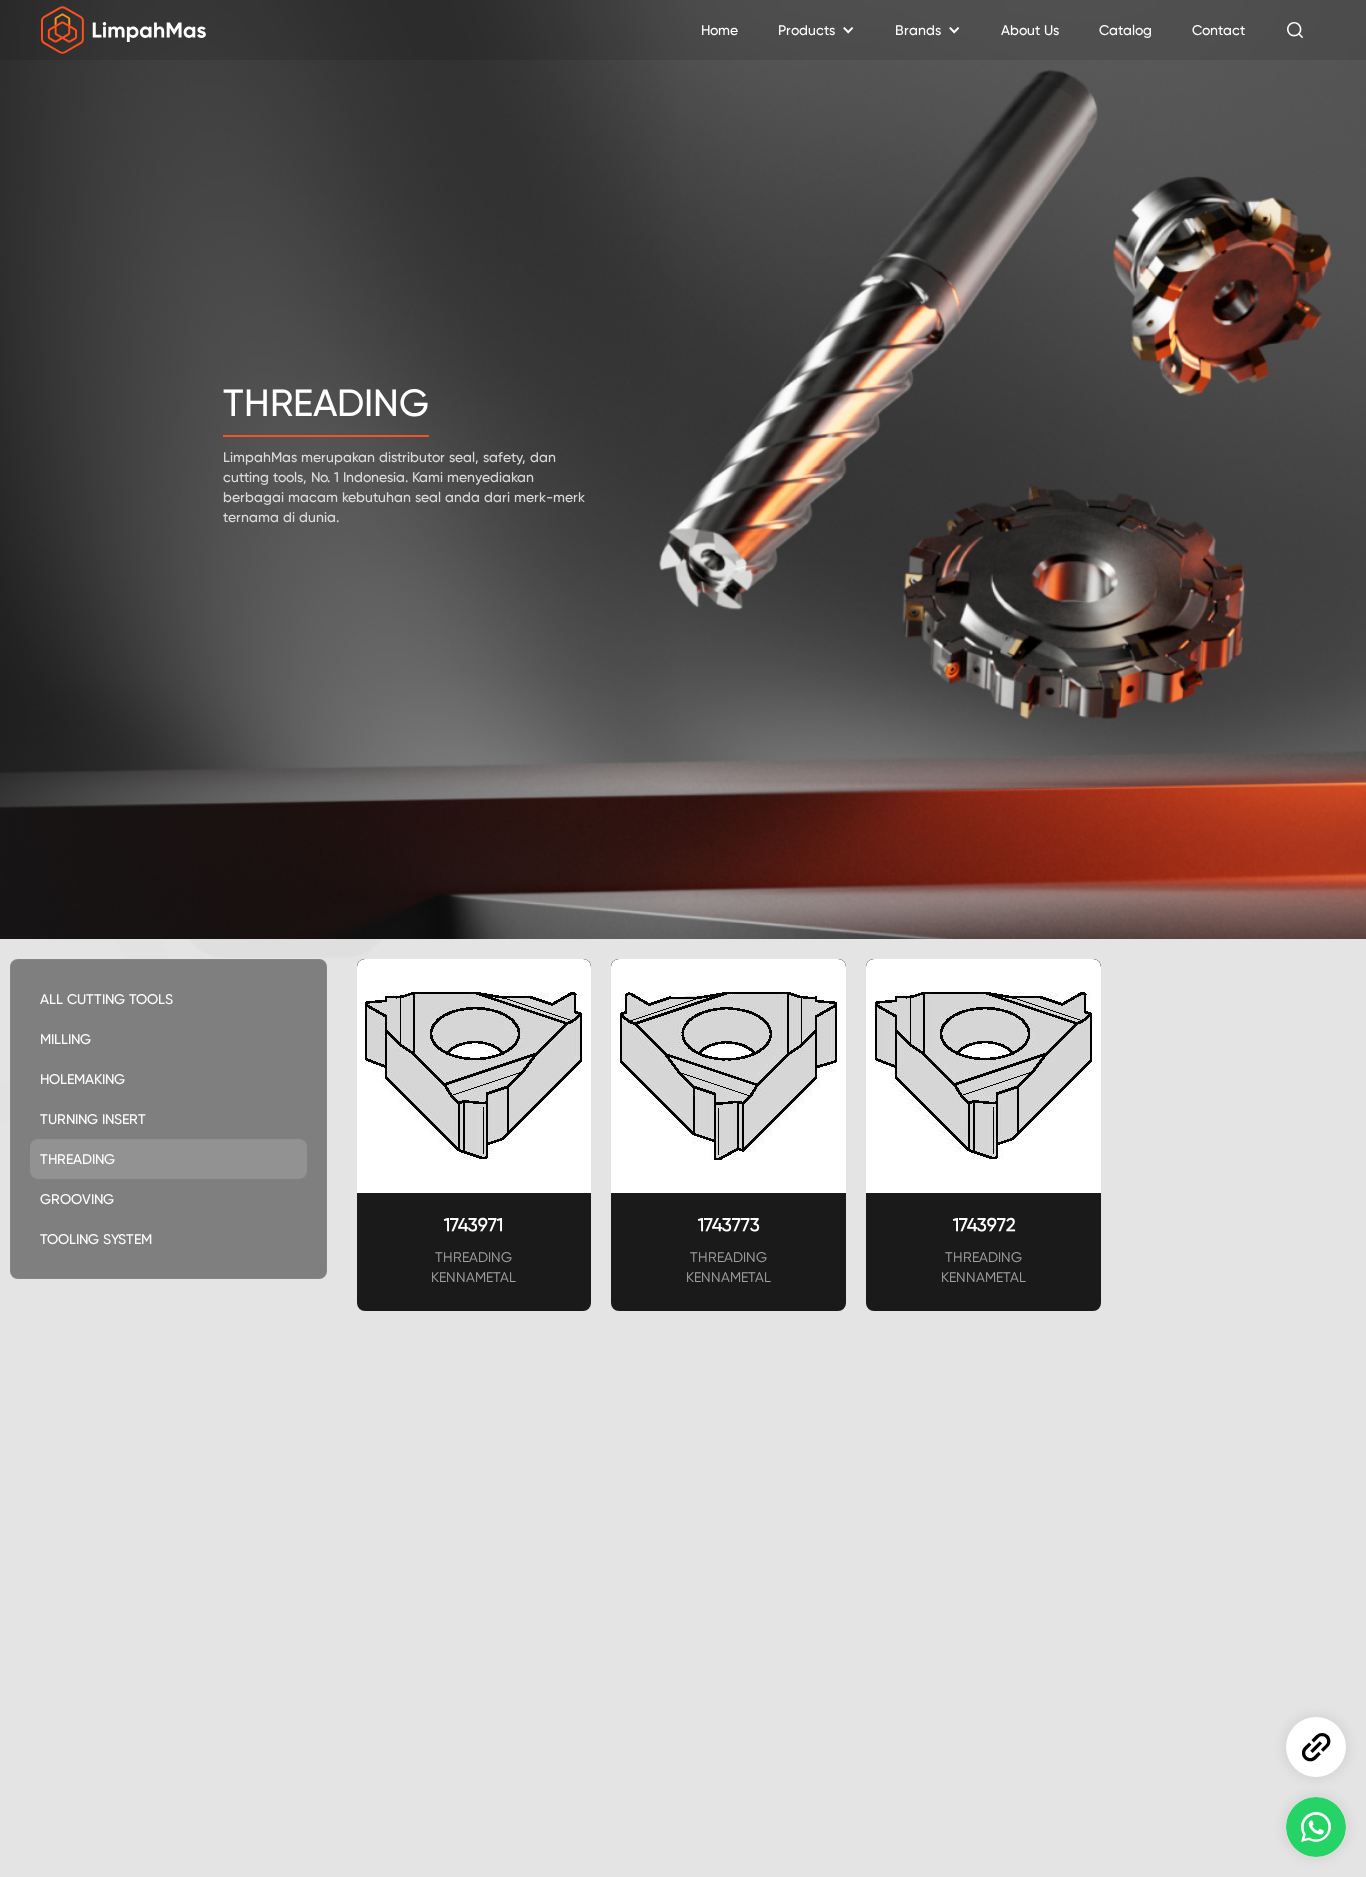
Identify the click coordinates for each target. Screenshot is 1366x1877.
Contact (1218, 30)
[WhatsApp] (1316, 1827)
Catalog (1125, 30)
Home (719, 30)
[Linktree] (1316, 1747)
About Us (1030, 30)
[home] (123, 30)
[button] (816, 30)
